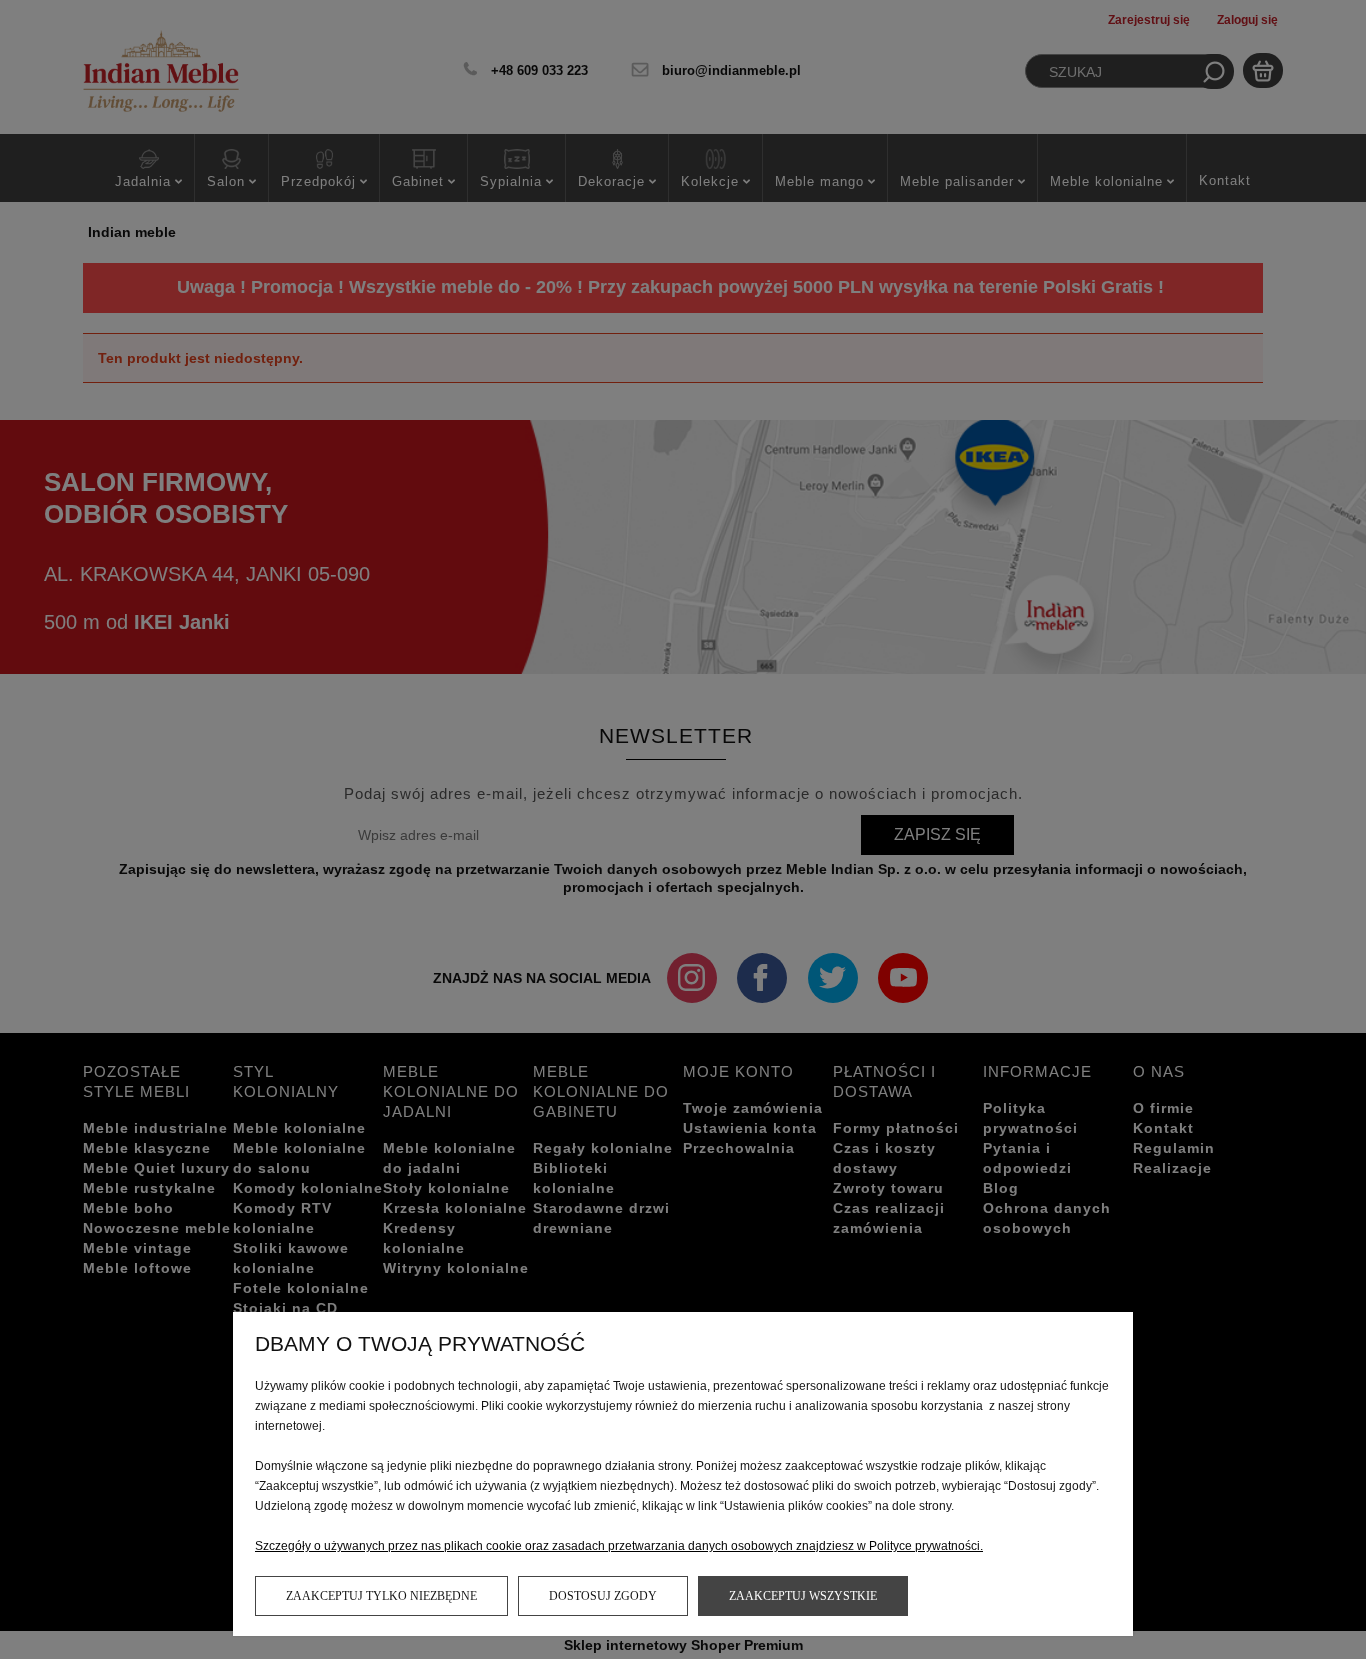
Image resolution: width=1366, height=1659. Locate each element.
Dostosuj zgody (603, 1596)
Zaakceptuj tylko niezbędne (381, 1596)
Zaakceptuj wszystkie (803, 1596)
